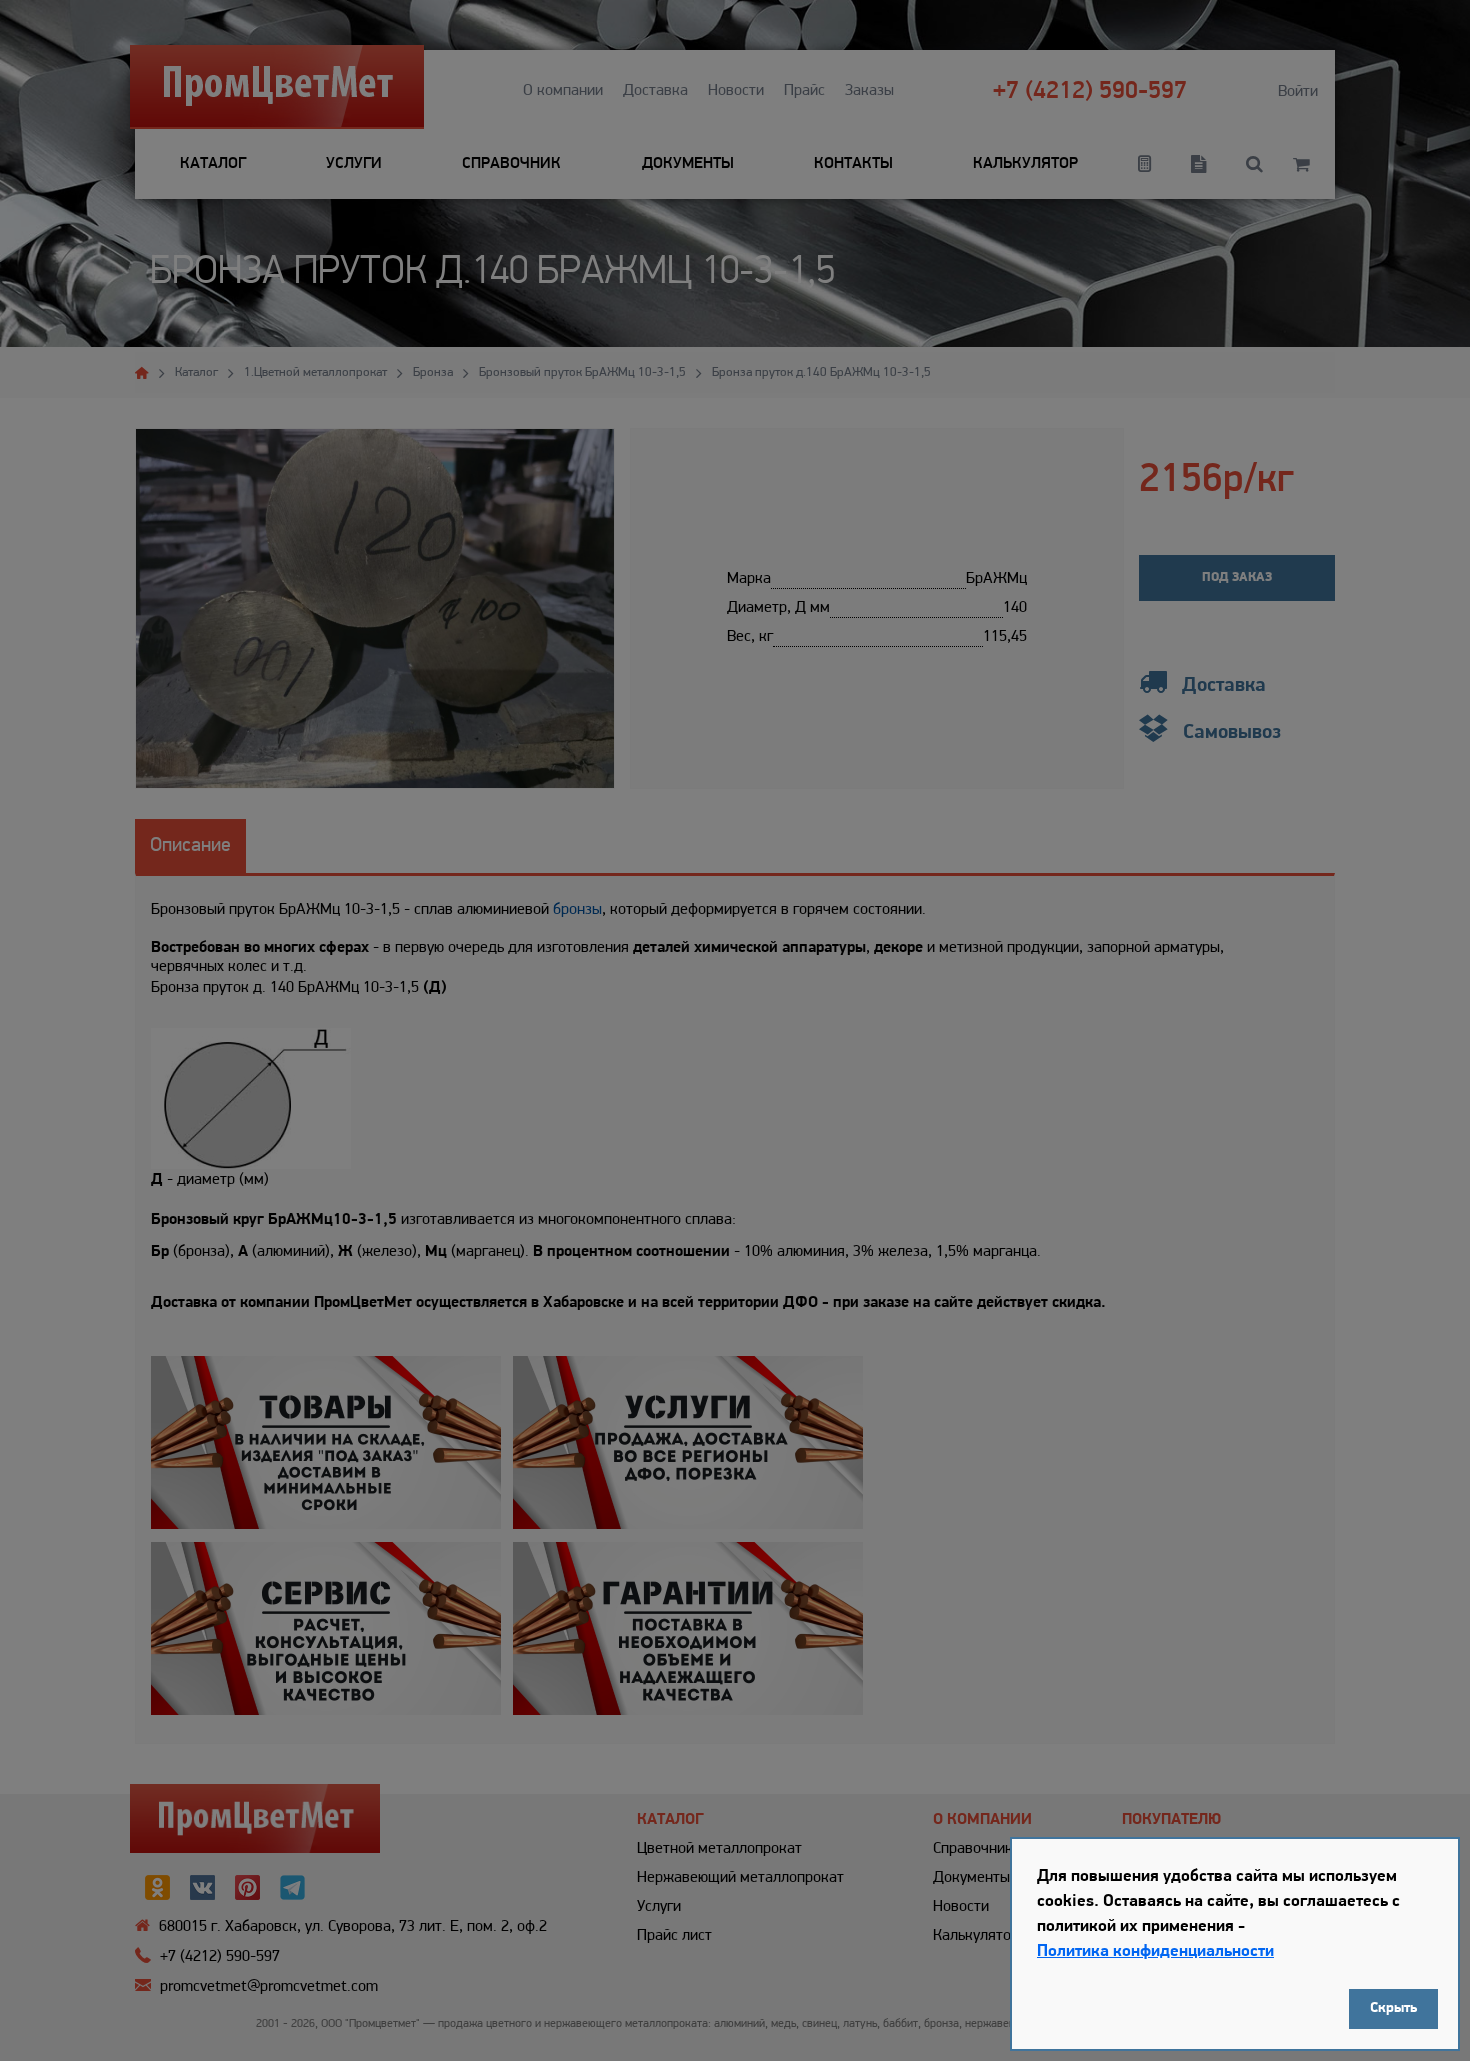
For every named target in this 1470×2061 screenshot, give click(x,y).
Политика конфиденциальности (1155, 1951)
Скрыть (1393, 2008)
